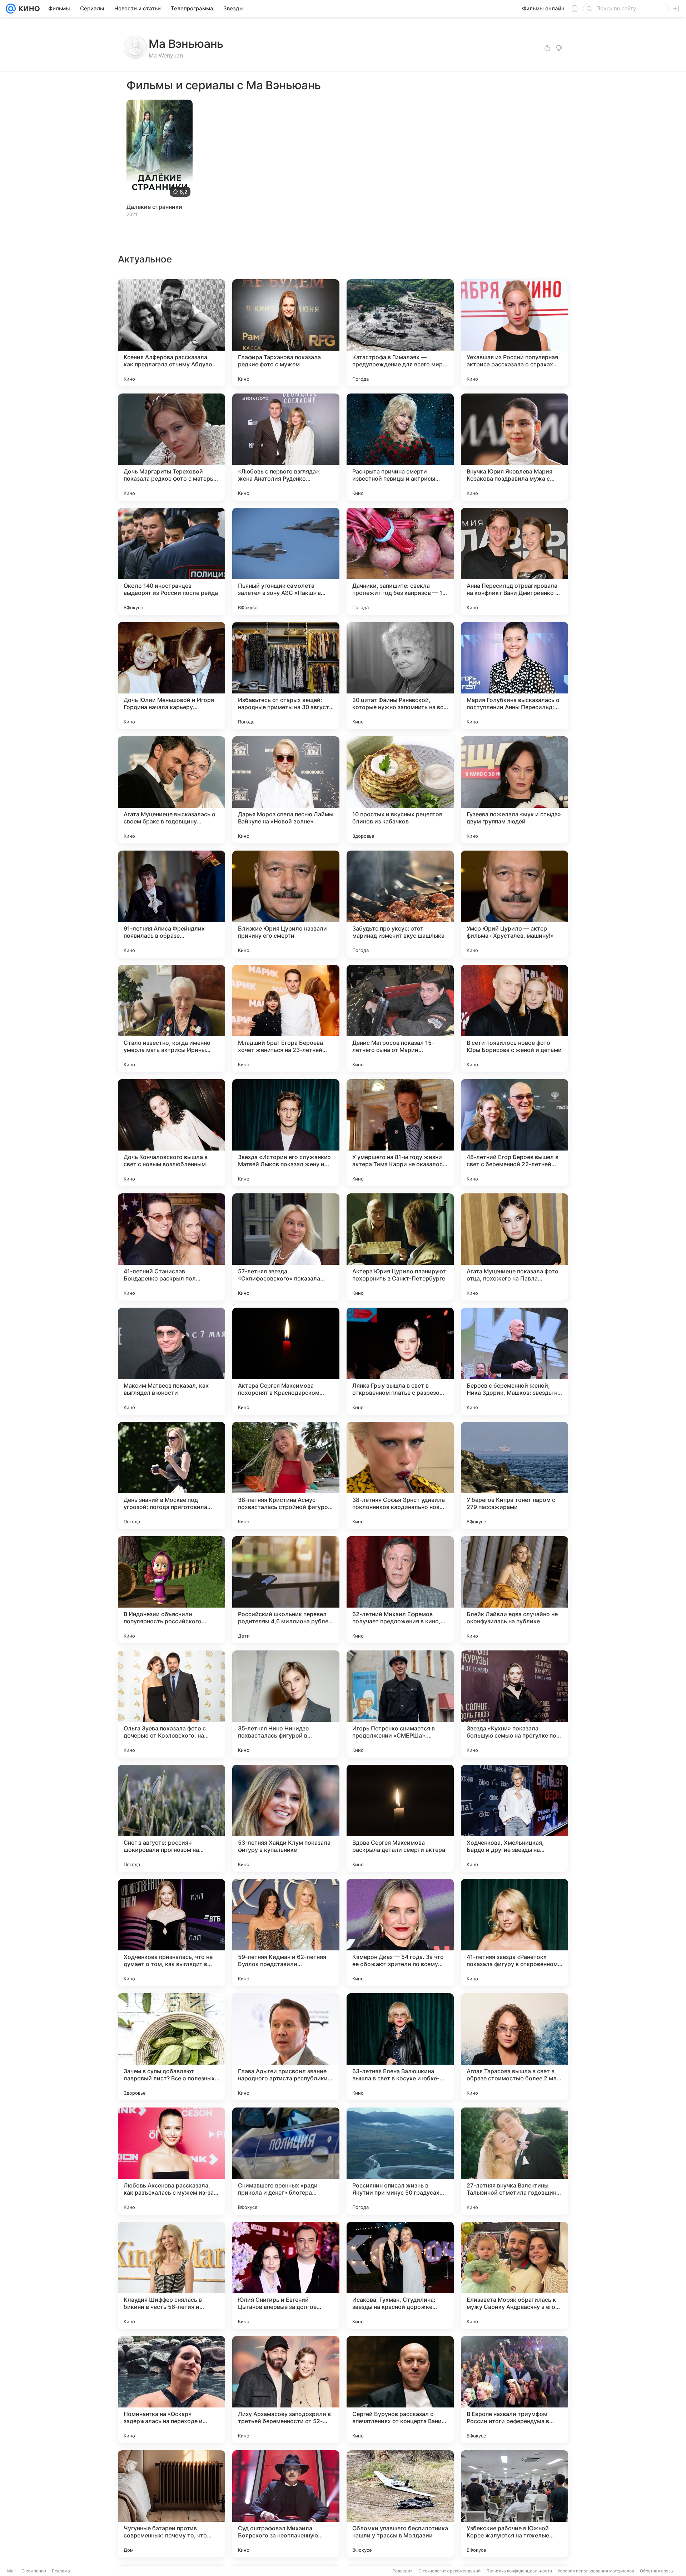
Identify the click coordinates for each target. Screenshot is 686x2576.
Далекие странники (154, 207)
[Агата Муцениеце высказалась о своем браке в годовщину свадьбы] (171, 790)
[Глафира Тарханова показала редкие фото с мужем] (286, 333)
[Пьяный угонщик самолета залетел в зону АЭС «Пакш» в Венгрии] (286, 561)
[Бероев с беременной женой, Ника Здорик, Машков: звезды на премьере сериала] (514, 1361)
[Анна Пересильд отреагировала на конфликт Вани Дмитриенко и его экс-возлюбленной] (514, 561)
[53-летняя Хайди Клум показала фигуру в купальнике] (286, 1818)
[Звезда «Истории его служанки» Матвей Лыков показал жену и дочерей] (286, 1133)
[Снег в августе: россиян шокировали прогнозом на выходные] (171, 1818)
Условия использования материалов (596, 2571)
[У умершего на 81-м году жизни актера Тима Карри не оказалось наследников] (400, 1133)
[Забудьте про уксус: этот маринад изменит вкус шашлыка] (400, 904)
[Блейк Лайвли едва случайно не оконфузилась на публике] (514, 1590)
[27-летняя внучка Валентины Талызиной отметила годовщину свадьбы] (514, 2161)
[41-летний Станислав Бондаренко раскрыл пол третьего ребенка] (171, 1247)
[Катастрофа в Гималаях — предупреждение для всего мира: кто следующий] (400, 333)
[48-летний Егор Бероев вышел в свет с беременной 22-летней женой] (514, 1133)
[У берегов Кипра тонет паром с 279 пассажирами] (514, 1475)
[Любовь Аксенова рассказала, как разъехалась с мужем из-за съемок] (171, 2161)
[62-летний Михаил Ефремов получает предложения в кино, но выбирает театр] (400, 1590)
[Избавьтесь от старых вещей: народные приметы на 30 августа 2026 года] (286, 676)
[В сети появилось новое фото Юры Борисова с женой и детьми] (514, 1018)
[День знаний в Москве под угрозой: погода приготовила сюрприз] (171, 1475)
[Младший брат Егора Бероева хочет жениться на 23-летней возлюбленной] (286, 1018)
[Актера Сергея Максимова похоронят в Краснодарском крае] (286, 1361)
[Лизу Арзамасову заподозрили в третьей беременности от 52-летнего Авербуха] (286, 2390)
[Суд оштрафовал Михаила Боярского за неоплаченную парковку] (286, 2504)
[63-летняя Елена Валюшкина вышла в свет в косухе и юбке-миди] (400, 2047)
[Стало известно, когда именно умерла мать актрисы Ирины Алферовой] (171, 1018)
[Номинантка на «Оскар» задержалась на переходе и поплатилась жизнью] (171, 2390)
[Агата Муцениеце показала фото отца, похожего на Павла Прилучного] (514, 1247)
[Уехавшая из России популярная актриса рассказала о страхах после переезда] (514, 333)
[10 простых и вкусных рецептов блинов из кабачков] (400, 790)
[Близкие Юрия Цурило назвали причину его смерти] (286, 904)
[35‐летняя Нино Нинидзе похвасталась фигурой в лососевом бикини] (286, 1704)
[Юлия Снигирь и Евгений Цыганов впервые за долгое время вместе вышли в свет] (286, 2275)
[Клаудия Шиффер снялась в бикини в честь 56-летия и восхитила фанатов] (171, 2275)
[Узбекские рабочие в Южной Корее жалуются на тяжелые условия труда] (514, 2504)
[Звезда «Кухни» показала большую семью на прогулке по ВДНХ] (514, 1704)
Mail (11, 2571)
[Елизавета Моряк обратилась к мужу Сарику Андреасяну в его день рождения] (514, 2275)
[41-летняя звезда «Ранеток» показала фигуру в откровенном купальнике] (514, 1933)
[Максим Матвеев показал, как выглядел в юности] (171, 1361)
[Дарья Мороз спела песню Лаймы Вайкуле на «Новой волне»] (286, 790)
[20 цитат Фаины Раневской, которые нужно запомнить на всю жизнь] (400, 676)
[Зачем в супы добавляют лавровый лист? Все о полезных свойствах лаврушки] (171, 2047)
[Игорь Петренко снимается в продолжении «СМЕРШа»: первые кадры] (400, 1704)
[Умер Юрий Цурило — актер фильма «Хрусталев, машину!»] (514, 904)
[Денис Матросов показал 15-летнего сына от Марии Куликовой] (400, 1018)
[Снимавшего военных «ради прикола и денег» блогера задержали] (286, 2161)
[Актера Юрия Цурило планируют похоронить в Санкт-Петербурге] (400, 1247)
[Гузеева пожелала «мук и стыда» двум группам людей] (514, 790)
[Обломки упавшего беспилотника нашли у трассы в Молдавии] (400, 2504)
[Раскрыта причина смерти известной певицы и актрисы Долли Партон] (400, 447)
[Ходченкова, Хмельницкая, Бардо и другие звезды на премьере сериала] (514, 1818)
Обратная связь (657, 2571)
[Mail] (11, 9)
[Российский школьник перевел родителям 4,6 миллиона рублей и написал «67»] (286, 1590)
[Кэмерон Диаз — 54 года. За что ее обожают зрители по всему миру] (400, 1933)
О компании (34, 2571)
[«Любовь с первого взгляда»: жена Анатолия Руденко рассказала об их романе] (286, 447)
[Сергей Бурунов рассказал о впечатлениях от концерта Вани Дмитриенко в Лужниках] (400, 2390)
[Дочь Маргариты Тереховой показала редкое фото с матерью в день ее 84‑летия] (171, 447)
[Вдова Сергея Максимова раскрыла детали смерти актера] (400, 1818)
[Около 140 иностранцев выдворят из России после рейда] (171, 561)
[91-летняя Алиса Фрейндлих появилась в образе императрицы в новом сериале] (171, 904)
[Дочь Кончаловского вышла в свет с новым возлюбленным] (171, 1133)
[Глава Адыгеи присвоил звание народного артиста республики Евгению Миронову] (286, 2047)
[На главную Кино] (28, 9)
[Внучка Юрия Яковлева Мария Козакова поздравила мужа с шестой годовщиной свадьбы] (514, 447)
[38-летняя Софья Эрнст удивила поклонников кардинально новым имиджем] (400, 1475)
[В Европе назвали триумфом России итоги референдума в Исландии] (514, 2390)
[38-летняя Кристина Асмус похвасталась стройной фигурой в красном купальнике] (286, 1475)
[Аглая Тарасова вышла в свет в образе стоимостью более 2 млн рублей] (514, 2047)
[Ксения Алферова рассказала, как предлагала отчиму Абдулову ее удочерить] (171, 333)
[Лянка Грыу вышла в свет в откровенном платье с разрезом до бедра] (400, 1361)
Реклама (61, 2571)
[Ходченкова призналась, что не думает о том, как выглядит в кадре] (171, 1933)
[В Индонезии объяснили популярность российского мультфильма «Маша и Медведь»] (171, 1590)
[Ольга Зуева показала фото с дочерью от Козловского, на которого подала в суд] (171, 1704)
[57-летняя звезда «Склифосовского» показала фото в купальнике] (286, 1247)
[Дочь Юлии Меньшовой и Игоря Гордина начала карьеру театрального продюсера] (171, 676)
